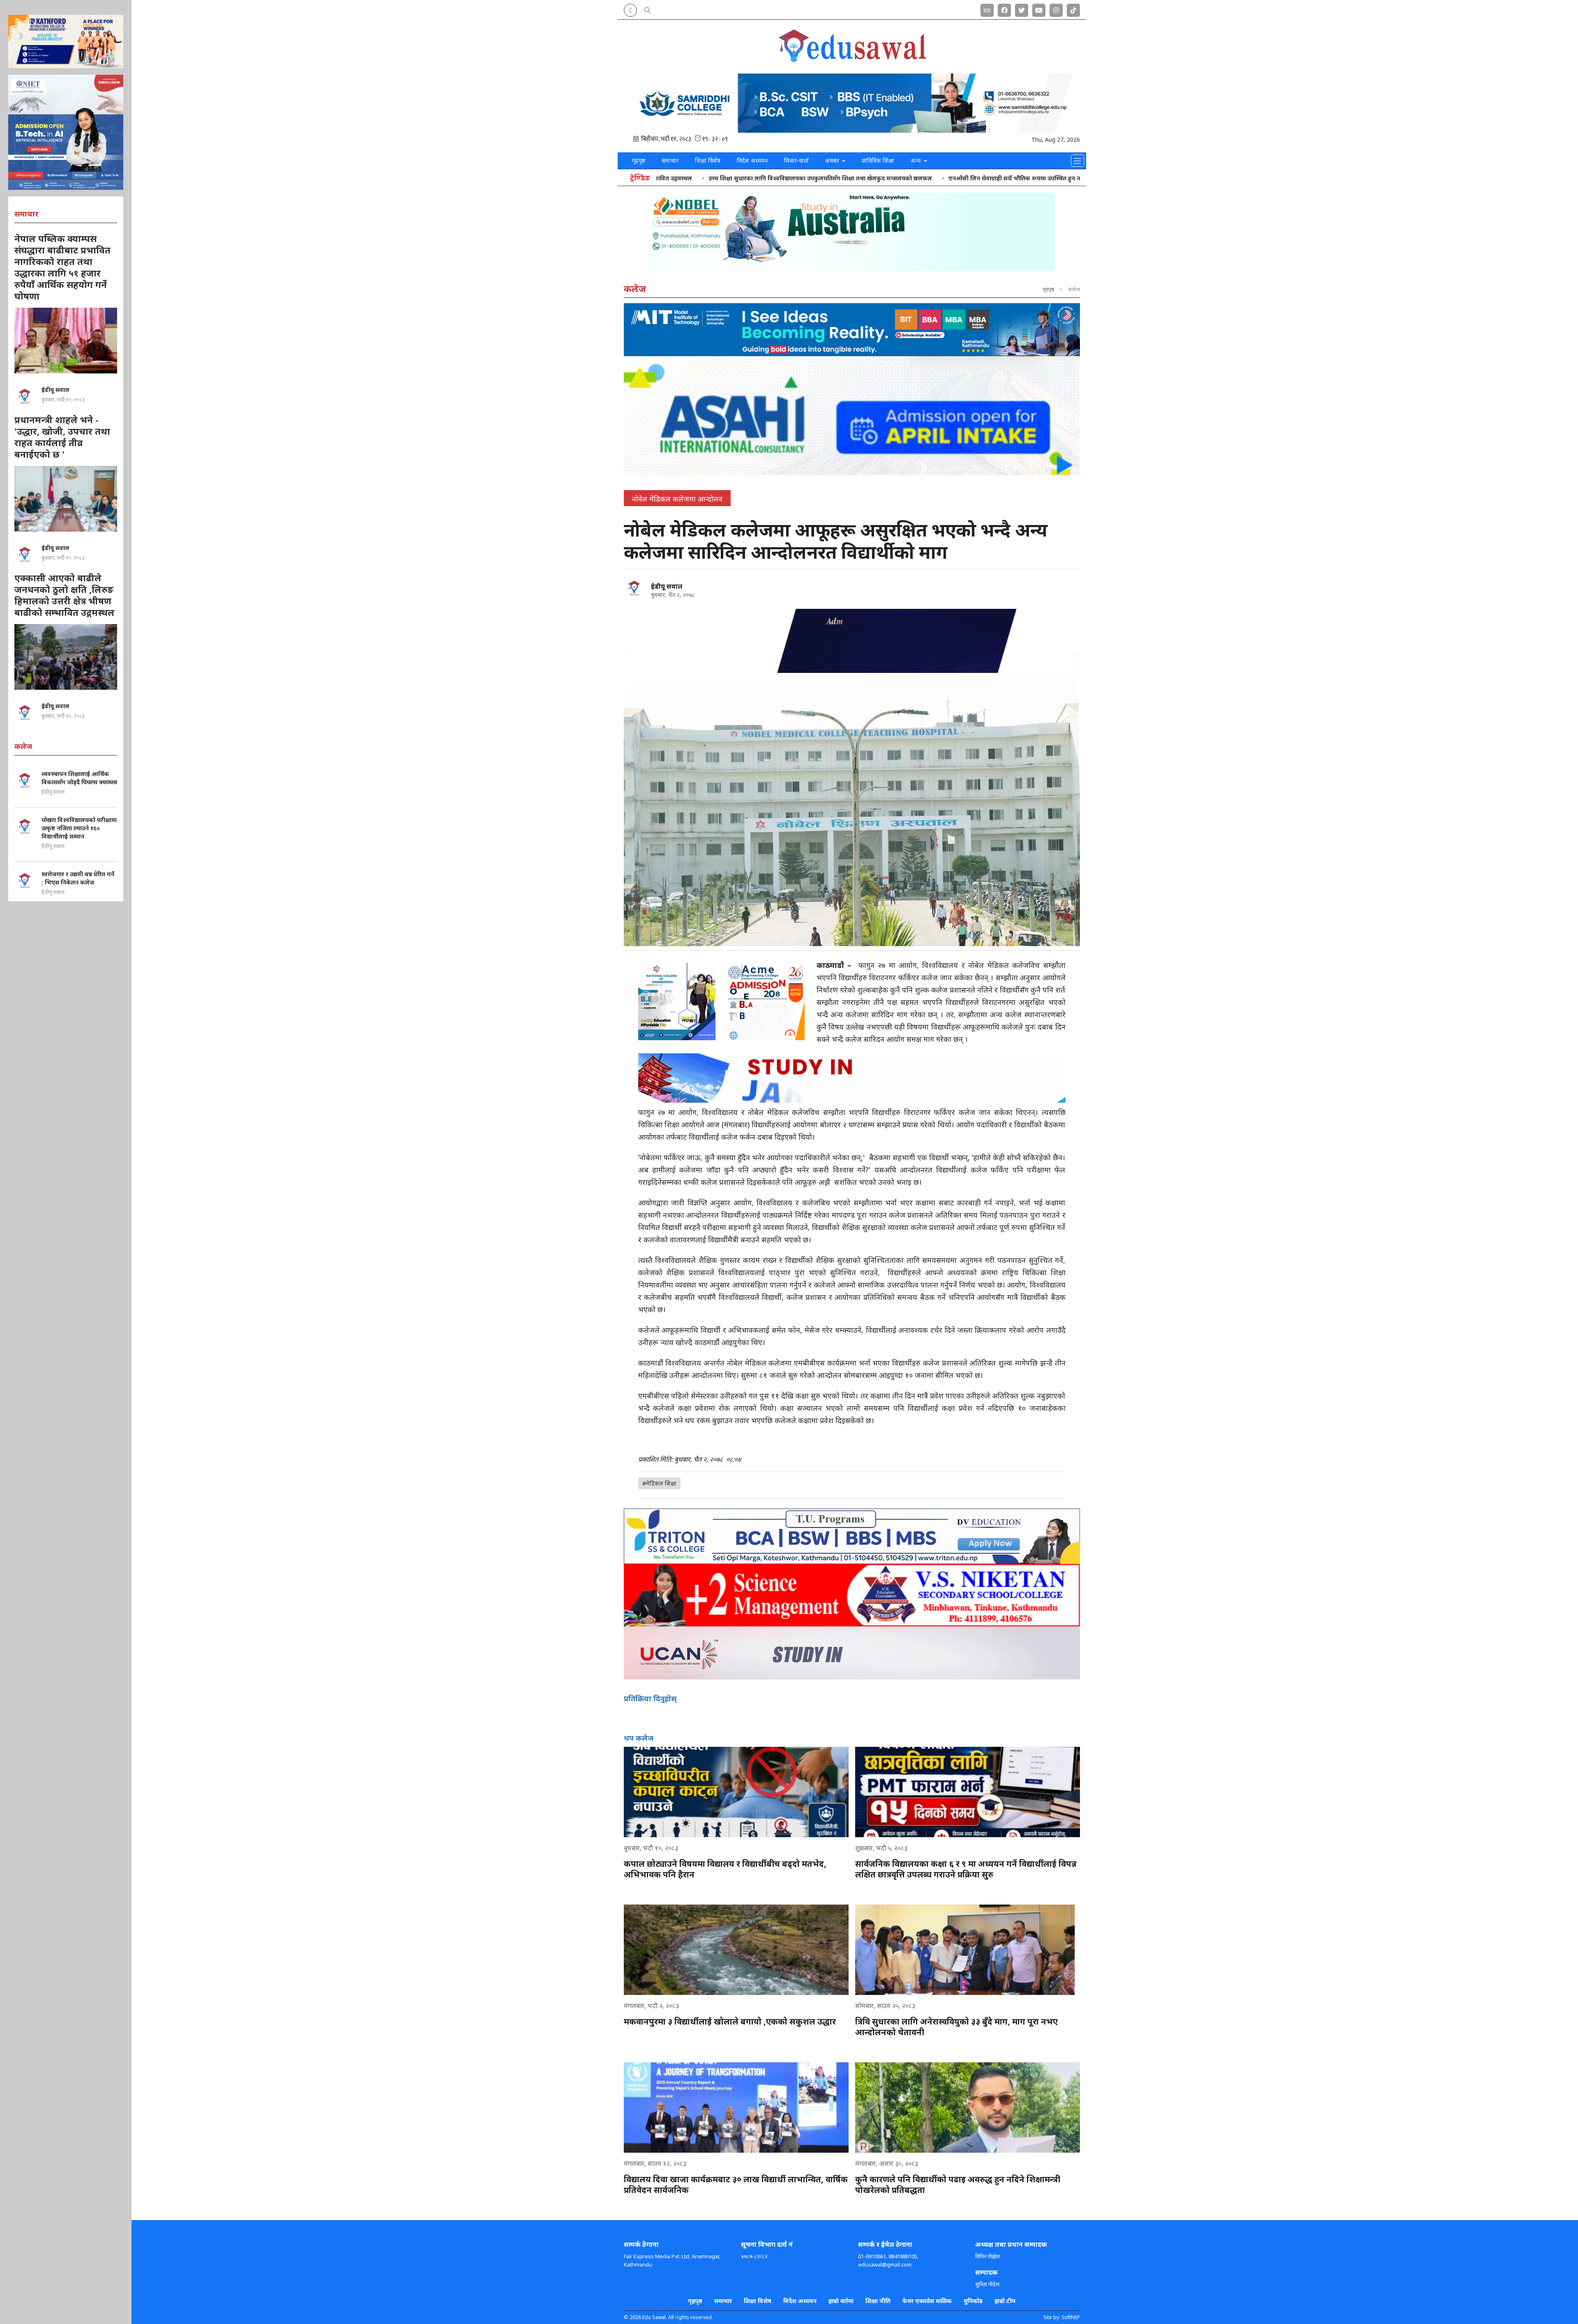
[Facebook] (1004, 9)
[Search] (648, 9)
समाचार (670, 160)
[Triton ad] (852, 1536)
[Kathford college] (66, 41)
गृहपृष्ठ (639, 160)
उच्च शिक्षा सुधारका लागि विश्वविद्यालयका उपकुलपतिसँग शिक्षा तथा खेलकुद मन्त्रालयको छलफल (808, 178)
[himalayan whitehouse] (852, 641)
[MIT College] (852, 330)
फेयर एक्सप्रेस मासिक (927, 2301)
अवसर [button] (833, 160)
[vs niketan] (852, 1595)
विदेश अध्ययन (752, 160)
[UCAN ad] (852, 1653)
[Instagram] (1056, 9)
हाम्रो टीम (1005, 2301)
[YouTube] (1039, 9)
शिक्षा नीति (878, 2301)
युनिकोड (973, 2301)
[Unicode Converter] (987, 9)
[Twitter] (1022, 9)
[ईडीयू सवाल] (634, 588)
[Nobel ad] (852, 232)
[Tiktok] (1073, 9)
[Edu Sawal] (852, 60)
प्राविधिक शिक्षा (878, 160)
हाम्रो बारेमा (841, 2301)
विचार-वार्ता (796, 160)
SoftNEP (1071, 2317)
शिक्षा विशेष (708, 160)
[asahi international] (852, 416)
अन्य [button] (916, 160)
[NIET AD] (66, 132)
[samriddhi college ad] (852, 103)
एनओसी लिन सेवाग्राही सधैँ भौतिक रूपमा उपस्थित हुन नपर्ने (1006, 178)
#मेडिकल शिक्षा (659, 1483)
